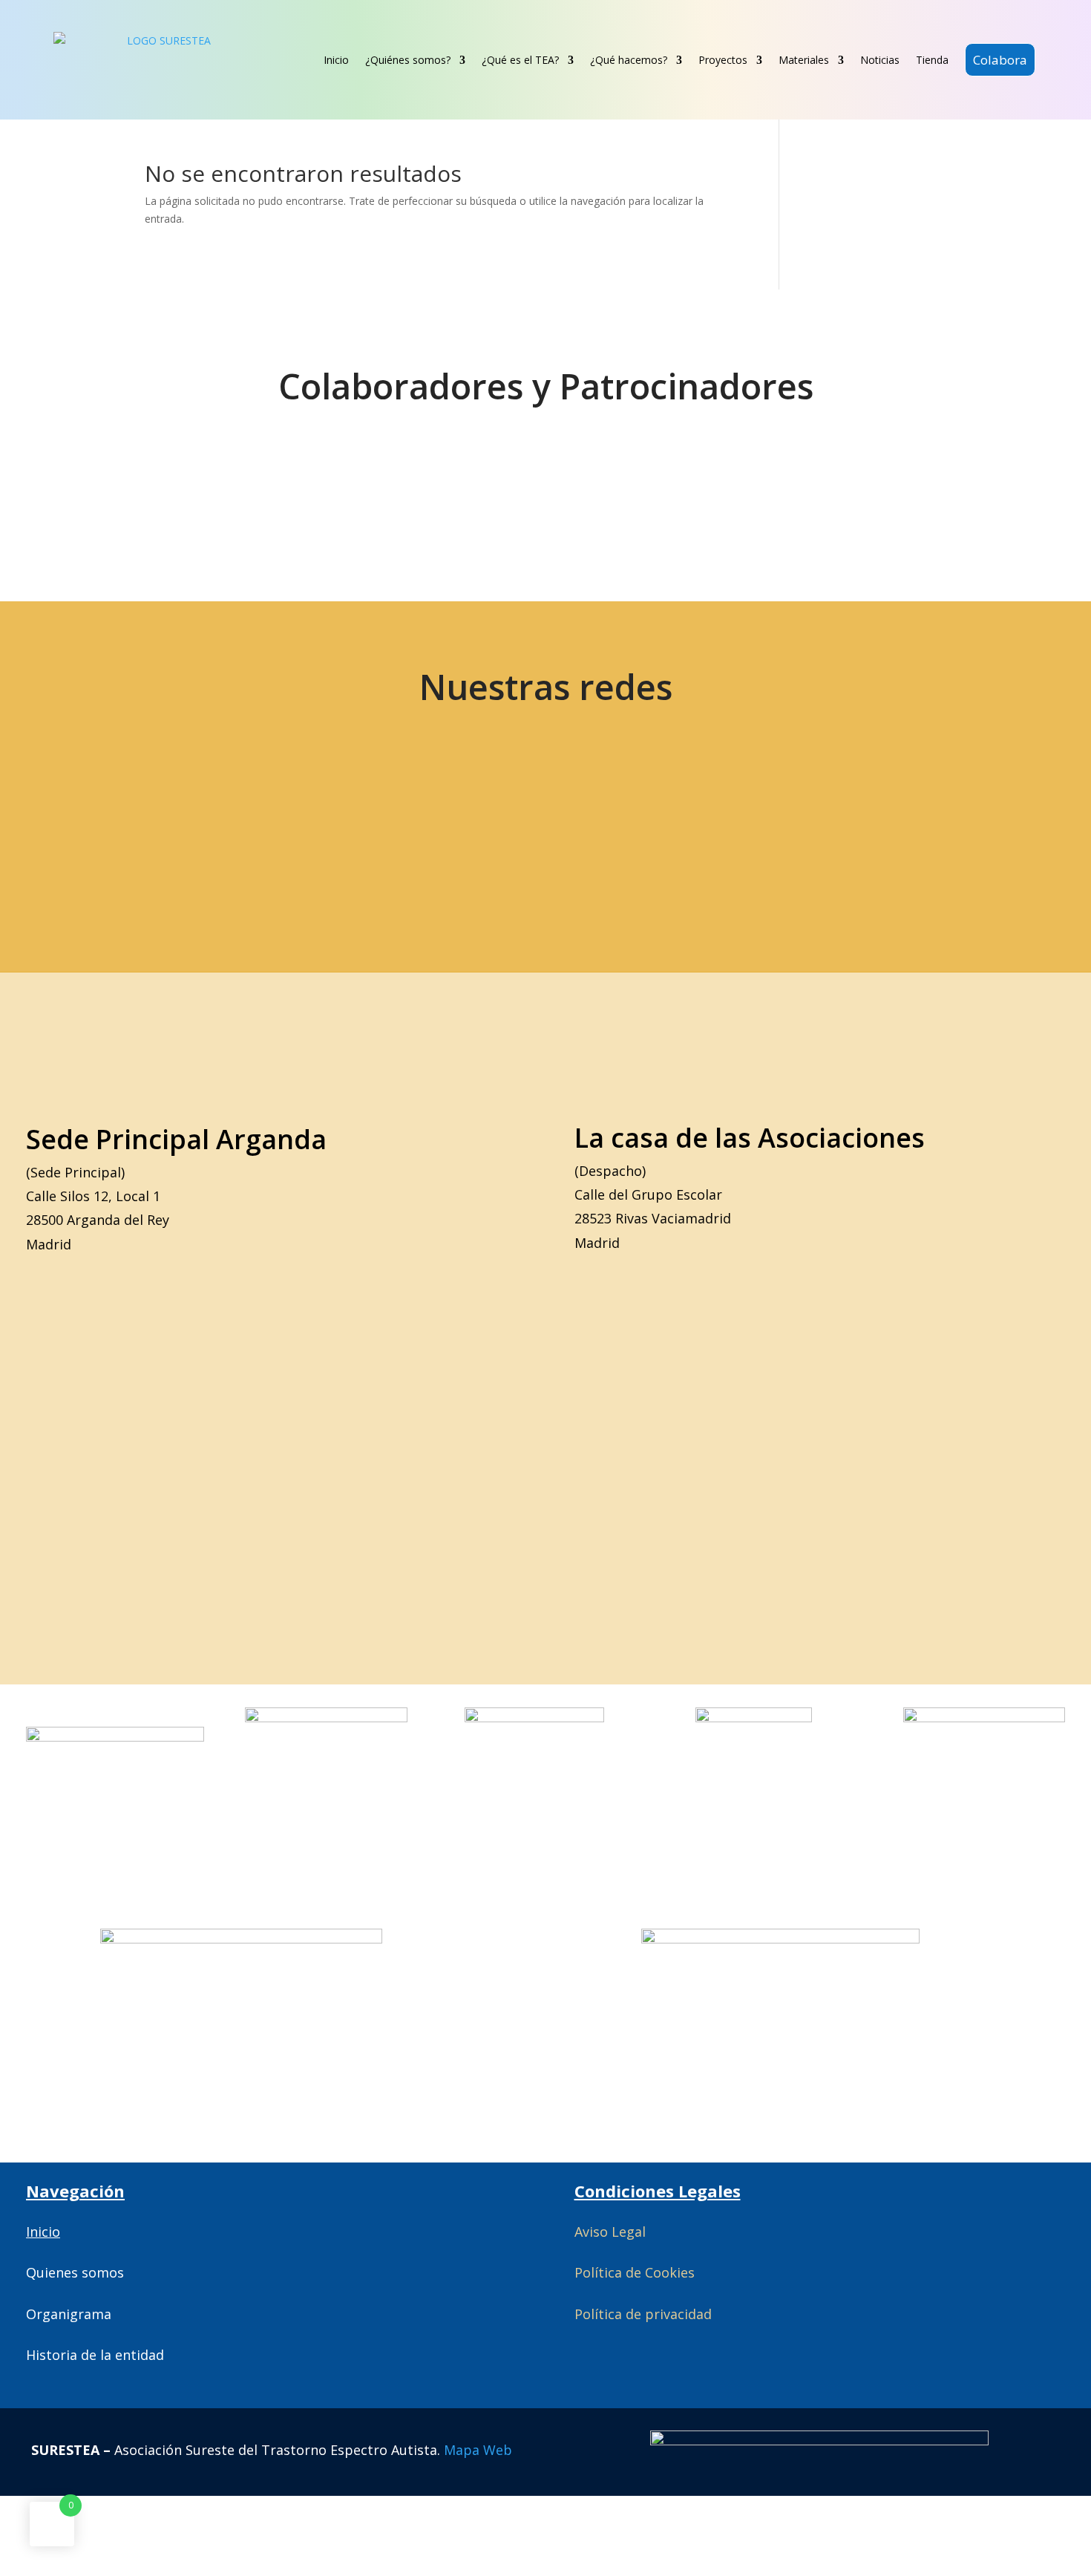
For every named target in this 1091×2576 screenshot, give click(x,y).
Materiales (804, 60)
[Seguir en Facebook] (219, 825)
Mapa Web (478, 2450)
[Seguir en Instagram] (324, 825)
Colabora (1000, 60)
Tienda (932, 60)
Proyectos (723, 60)
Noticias (880, 60)
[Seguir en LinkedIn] (428, 825)
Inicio (336, 60)
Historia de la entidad (95, 2355)
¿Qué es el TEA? (520, 60)
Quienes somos (75, 2272)
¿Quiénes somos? (408, 60)
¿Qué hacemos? (629, 60)
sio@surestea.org (902, 825)
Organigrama (69, 2314)
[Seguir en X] (114, 825)
